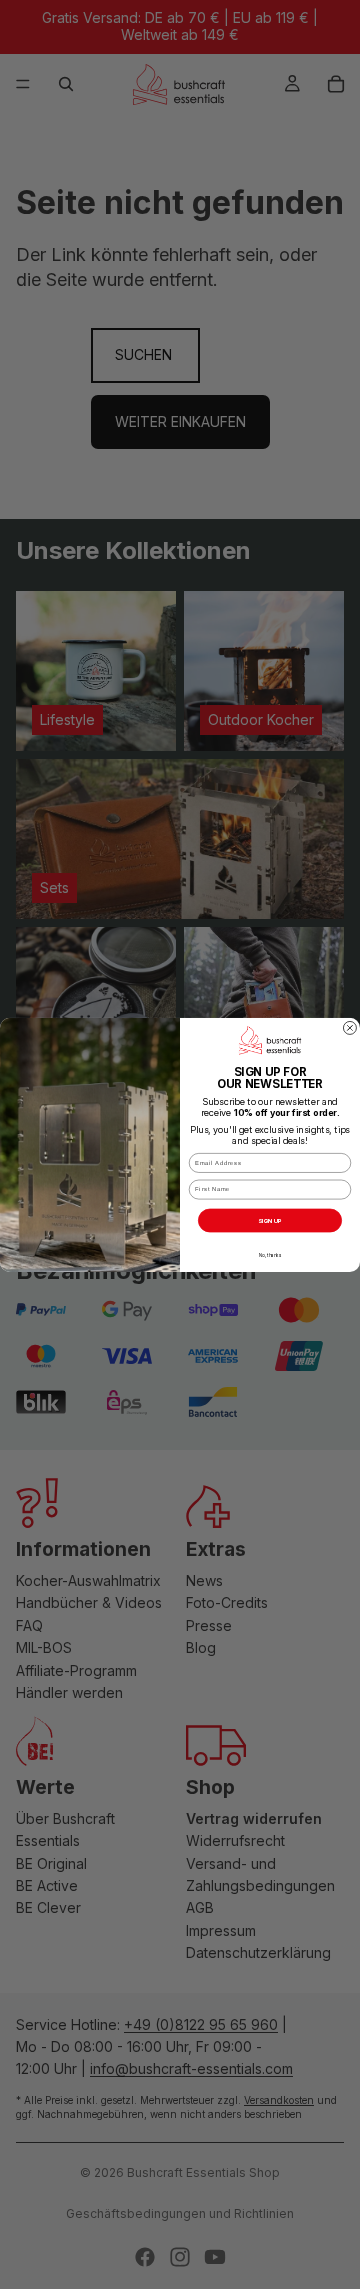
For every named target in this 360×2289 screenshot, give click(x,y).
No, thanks (270, 1254)
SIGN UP (269, 1219)
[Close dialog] (349, 1027)
